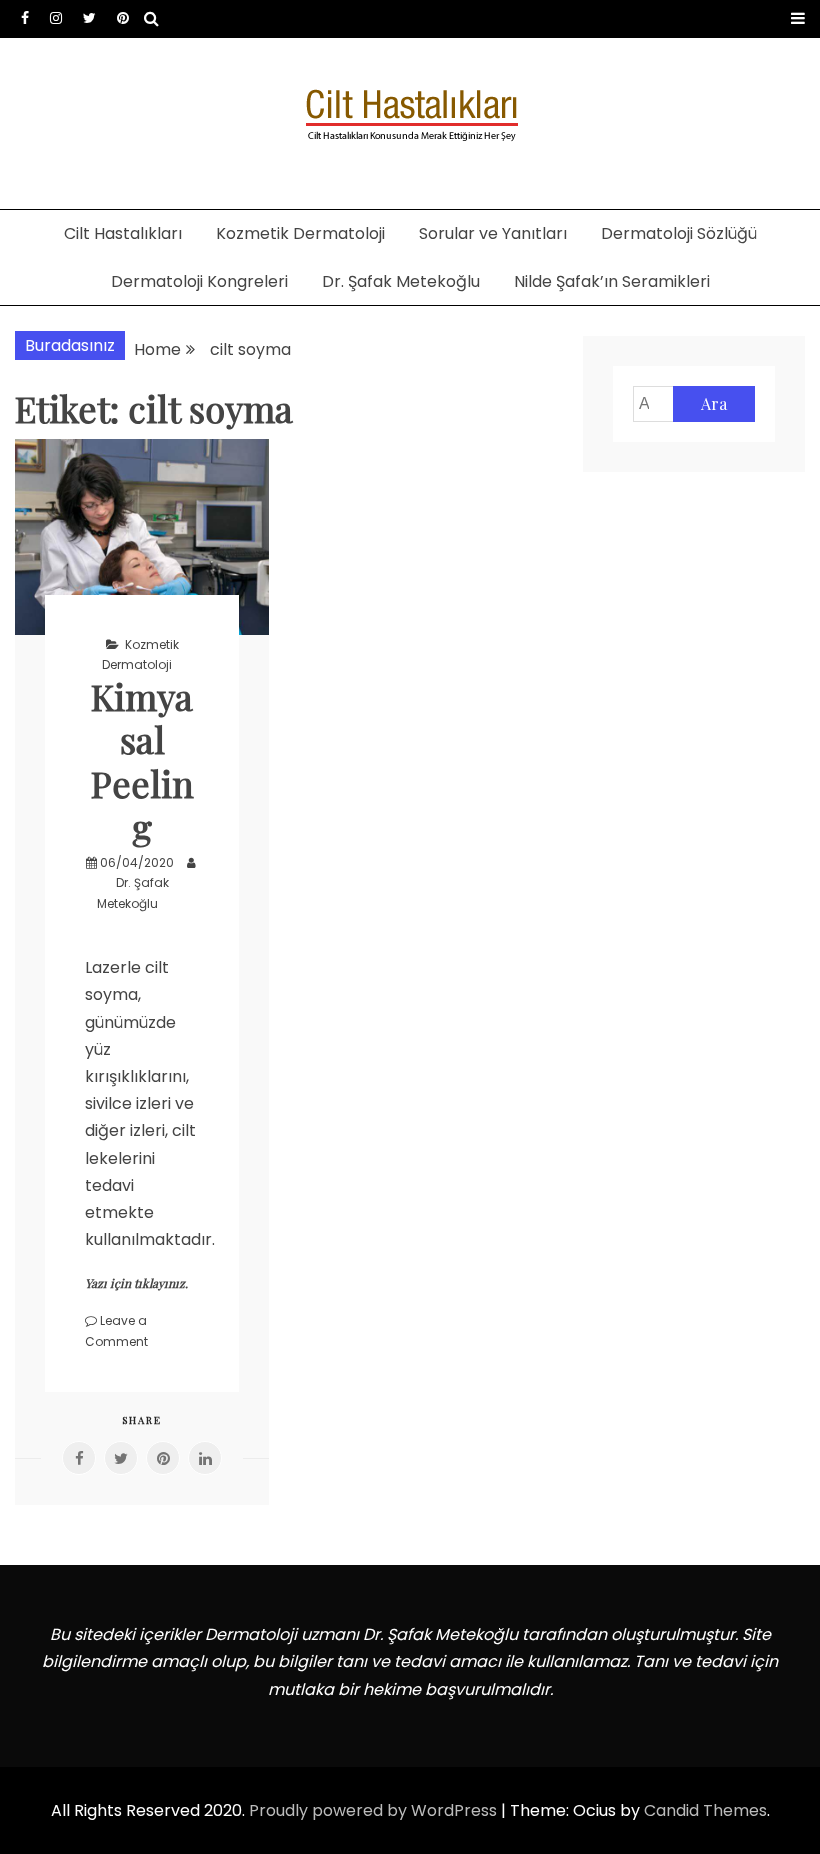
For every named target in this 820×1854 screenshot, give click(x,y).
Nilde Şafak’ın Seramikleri (612, 281)
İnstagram (56, 18)
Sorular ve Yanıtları (493, 233)
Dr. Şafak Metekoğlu (401, 281)
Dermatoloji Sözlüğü (679, 233)
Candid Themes (705, 1810)
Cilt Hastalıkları (123, 233)
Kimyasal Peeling (142, 761)
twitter (89, 18)
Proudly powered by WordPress (375, 1810)
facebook (25, 18)
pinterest (123, 18)
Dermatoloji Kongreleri (199, 281)
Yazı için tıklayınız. (136, 1283)
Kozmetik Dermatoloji (300, 233)
